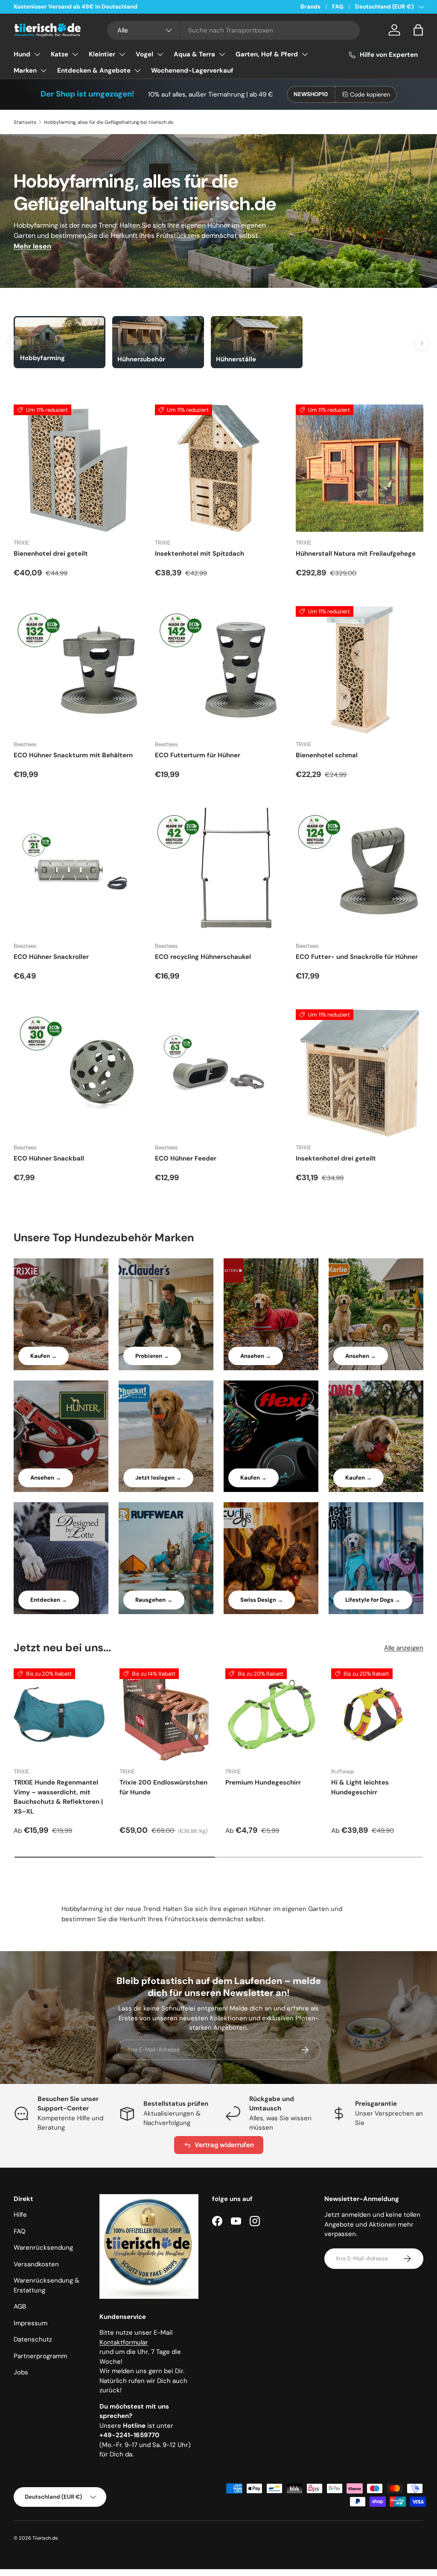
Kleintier (102, 54)
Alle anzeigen (404, 1648)
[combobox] (233, 30)
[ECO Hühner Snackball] (77, 1073)
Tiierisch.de (45, 2538)
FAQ (338, 7)
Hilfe (20, 2215)
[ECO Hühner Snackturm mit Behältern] (77, 670)
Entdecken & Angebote (94, 70)
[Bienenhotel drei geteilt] (77, 468)
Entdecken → (49, 1600)
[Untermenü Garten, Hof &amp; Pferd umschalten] (305, 54)
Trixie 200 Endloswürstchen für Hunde (163, 1787)
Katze (60, 54)
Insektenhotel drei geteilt (336, 1158)
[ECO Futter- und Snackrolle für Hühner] (360, 872)
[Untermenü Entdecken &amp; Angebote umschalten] (137, 70)
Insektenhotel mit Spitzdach (200, 554)
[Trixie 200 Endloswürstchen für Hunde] (166, 1714)
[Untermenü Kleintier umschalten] (122, 54)
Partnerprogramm (40, 2356)
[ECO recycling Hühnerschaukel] (219, 872)
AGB (20, 2306)
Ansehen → (256, 1356)
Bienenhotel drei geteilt (51, 554)
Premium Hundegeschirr (263, 1782)
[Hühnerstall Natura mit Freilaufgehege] (360, 468)
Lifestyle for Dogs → (373, 1600)
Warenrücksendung (43, 2248)
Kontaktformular (124, 2342)
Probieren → (152, 1356)
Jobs (21, 2372)
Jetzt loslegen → (158, 1478)
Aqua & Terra (194, 54)
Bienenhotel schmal (327, 755)
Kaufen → (44, 1356)
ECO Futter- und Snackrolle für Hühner (357, 957)
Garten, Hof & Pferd (267, 54)
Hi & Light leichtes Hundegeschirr (360, 1787)
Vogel (144, 54)
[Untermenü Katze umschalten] (75, 54)
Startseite (25, 122)
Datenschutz (33, 2339)
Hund (22, 54)
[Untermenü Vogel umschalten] (160, 54)
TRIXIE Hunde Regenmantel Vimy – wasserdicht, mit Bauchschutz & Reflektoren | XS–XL (58, 1797)
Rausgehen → (154, 1600)
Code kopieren (370, 94)
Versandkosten (36, 2264)
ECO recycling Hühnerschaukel (203, 957)
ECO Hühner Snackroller (51, 957)
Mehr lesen (32, 246)
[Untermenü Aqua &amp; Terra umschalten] (222, 54)
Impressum (31, 2323)
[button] (418, 30)
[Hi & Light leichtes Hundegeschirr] (377, 1714)
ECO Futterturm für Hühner (198, 755)
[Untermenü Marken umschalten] (44, 70)
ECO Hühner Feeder (186, 1158)
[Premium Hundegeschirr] (271, 1714)
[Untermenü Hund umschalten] (37, 54)
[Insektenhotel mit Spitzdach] (219, 468)
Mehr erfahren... (122, 7)
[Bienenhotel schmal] (360, 670)
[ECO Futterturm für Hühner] (219, 670)
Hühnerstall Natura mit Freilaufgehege (356, 554)
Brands (310, 7)
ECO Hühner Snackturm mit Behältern (73, 755)
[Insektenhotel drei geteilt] (360, 1073)
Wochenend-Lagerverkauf (192, 70)
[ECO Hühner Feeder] (219, 1073)
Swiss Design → (262, 1600)
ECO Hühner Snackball (49, 1158)
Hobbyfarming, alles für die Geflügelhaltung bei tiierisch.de (109, 122)
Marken (25, 70)
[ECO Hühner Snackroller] (77, 872)
